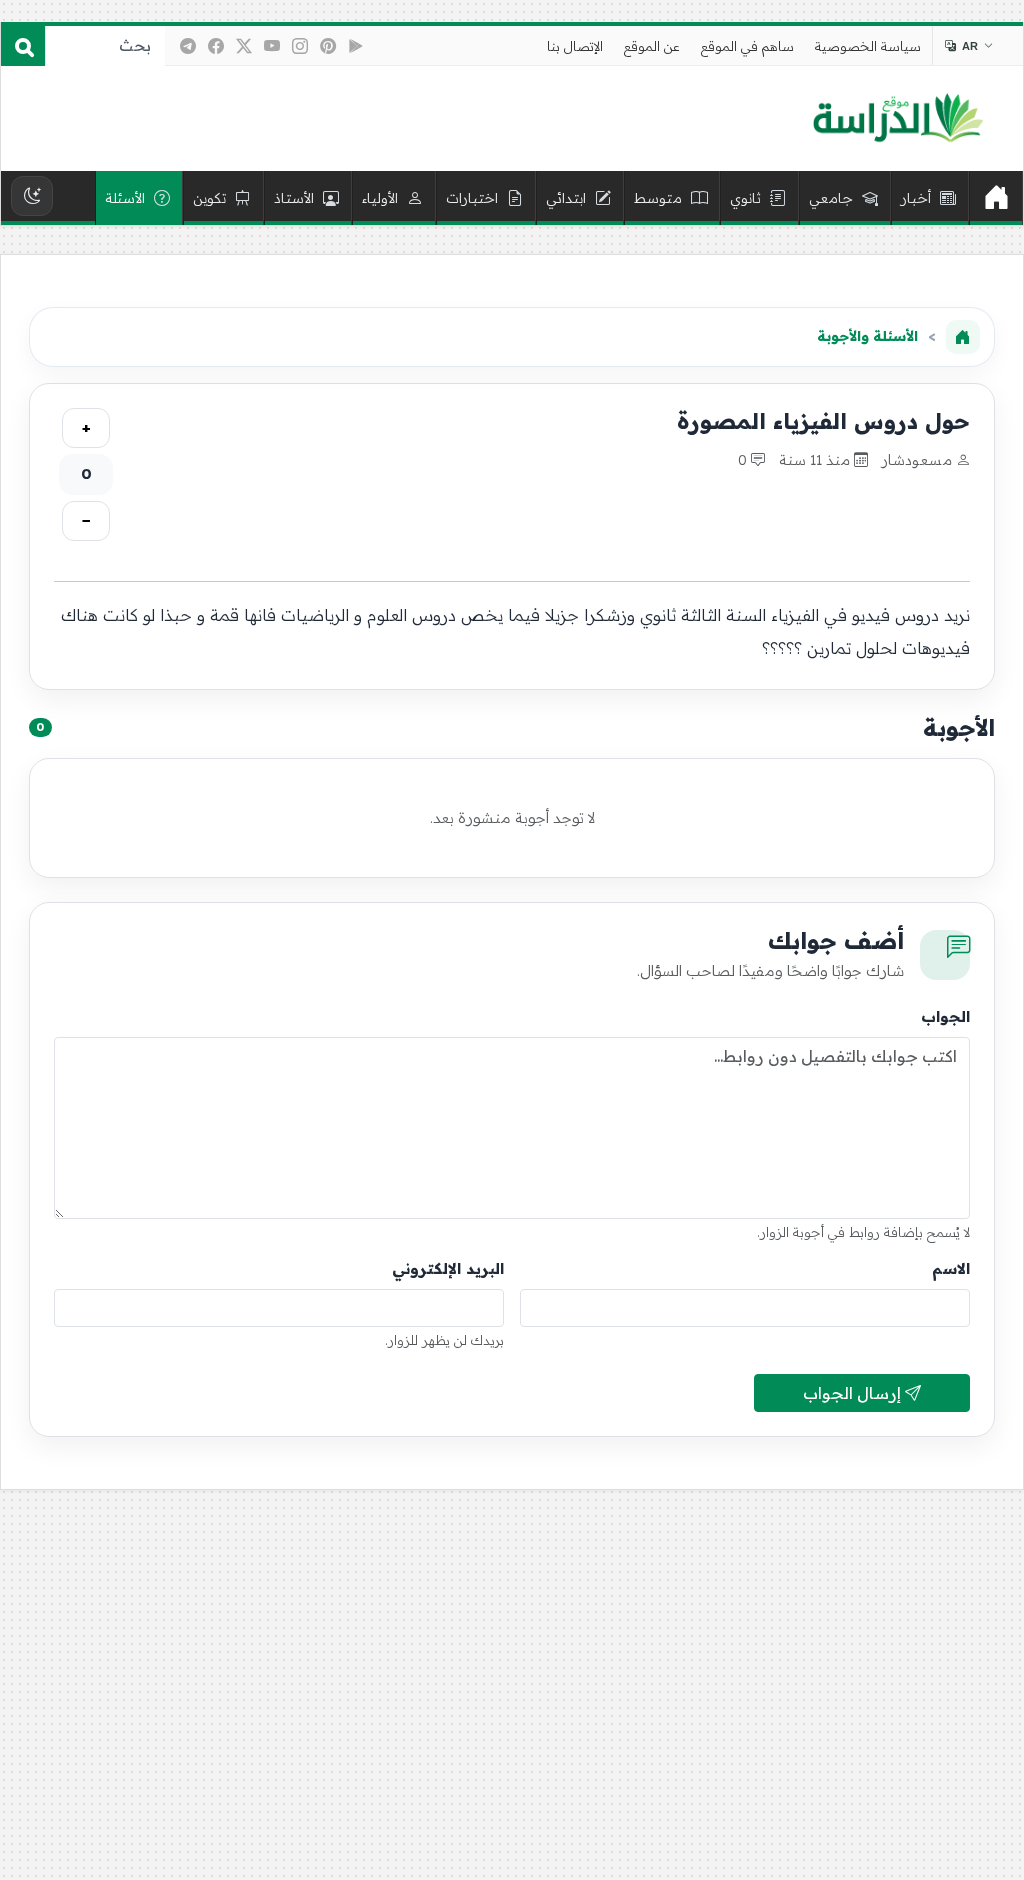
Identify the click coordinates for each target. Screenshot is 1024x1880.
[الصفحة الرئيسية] (963, 337)
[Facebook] (216, 46)
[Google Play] (356, 46)
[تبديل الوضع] (32, 196)
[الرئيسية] (996, 198)
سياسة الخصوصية (868, 46)
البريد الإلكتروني (448, 1268)
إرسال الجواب (854, 1393)
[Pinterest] (328, 46)
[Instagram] (300, 46)
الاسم (951, 1268)
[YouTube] (272, 46)
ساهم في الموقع (747, 46)
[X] (244, 46)
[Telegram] (188, 46)
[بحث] (23, 46)
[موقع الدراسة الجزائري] (897, 119)
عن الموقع (652, 46)
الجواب (945, 1016)
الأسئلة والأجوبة (867, 336)
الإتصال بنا (575, 46)
